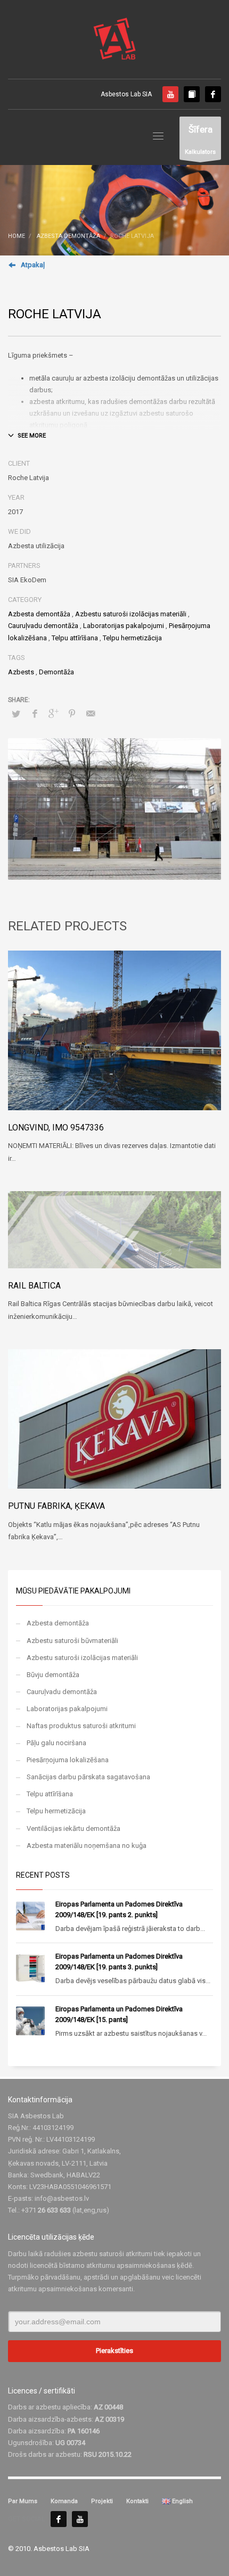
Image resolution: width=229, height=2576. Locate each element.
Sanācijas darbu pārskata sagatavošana (88, 1777)
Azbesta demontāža (39, 614)
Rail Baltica (34, 1286)
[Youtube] (170, 94)
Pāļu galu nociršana (56, 1743)
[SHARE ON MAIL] (91, 714)
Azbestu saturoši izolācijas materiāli (131, 614)
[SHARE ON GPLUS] (53, 714)
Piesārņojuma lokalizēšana (68, 1760)
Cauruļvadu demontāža (43, 626)
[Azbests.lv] (192, 94)
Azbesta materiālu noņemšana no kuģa (87, 1846)
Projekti (102, 2501)
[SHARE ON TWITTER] (16, 714)
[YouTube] (80, 2519)
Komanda (64, 2501)
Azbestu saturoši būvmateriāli (72, 1641)
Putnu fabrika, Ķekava (56, 1506)
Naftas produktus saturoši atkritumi (81, 1726)
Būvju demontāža (53, 1675)
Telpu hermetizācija (132, 638)
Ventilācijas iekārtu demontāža (73, 1828)
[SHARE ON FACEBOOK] (35, 714)
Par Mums (23, 2501)
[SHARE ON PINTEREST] (72, 714)
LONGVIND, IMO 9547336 (56, 1128)
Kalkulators (200, 140)
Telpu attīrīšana (75, 638)
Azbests (21, 672)
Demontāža (56, 672)
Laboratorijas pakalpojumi (124, 626)
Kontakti (137, 2501)
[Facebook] (213, 94)
